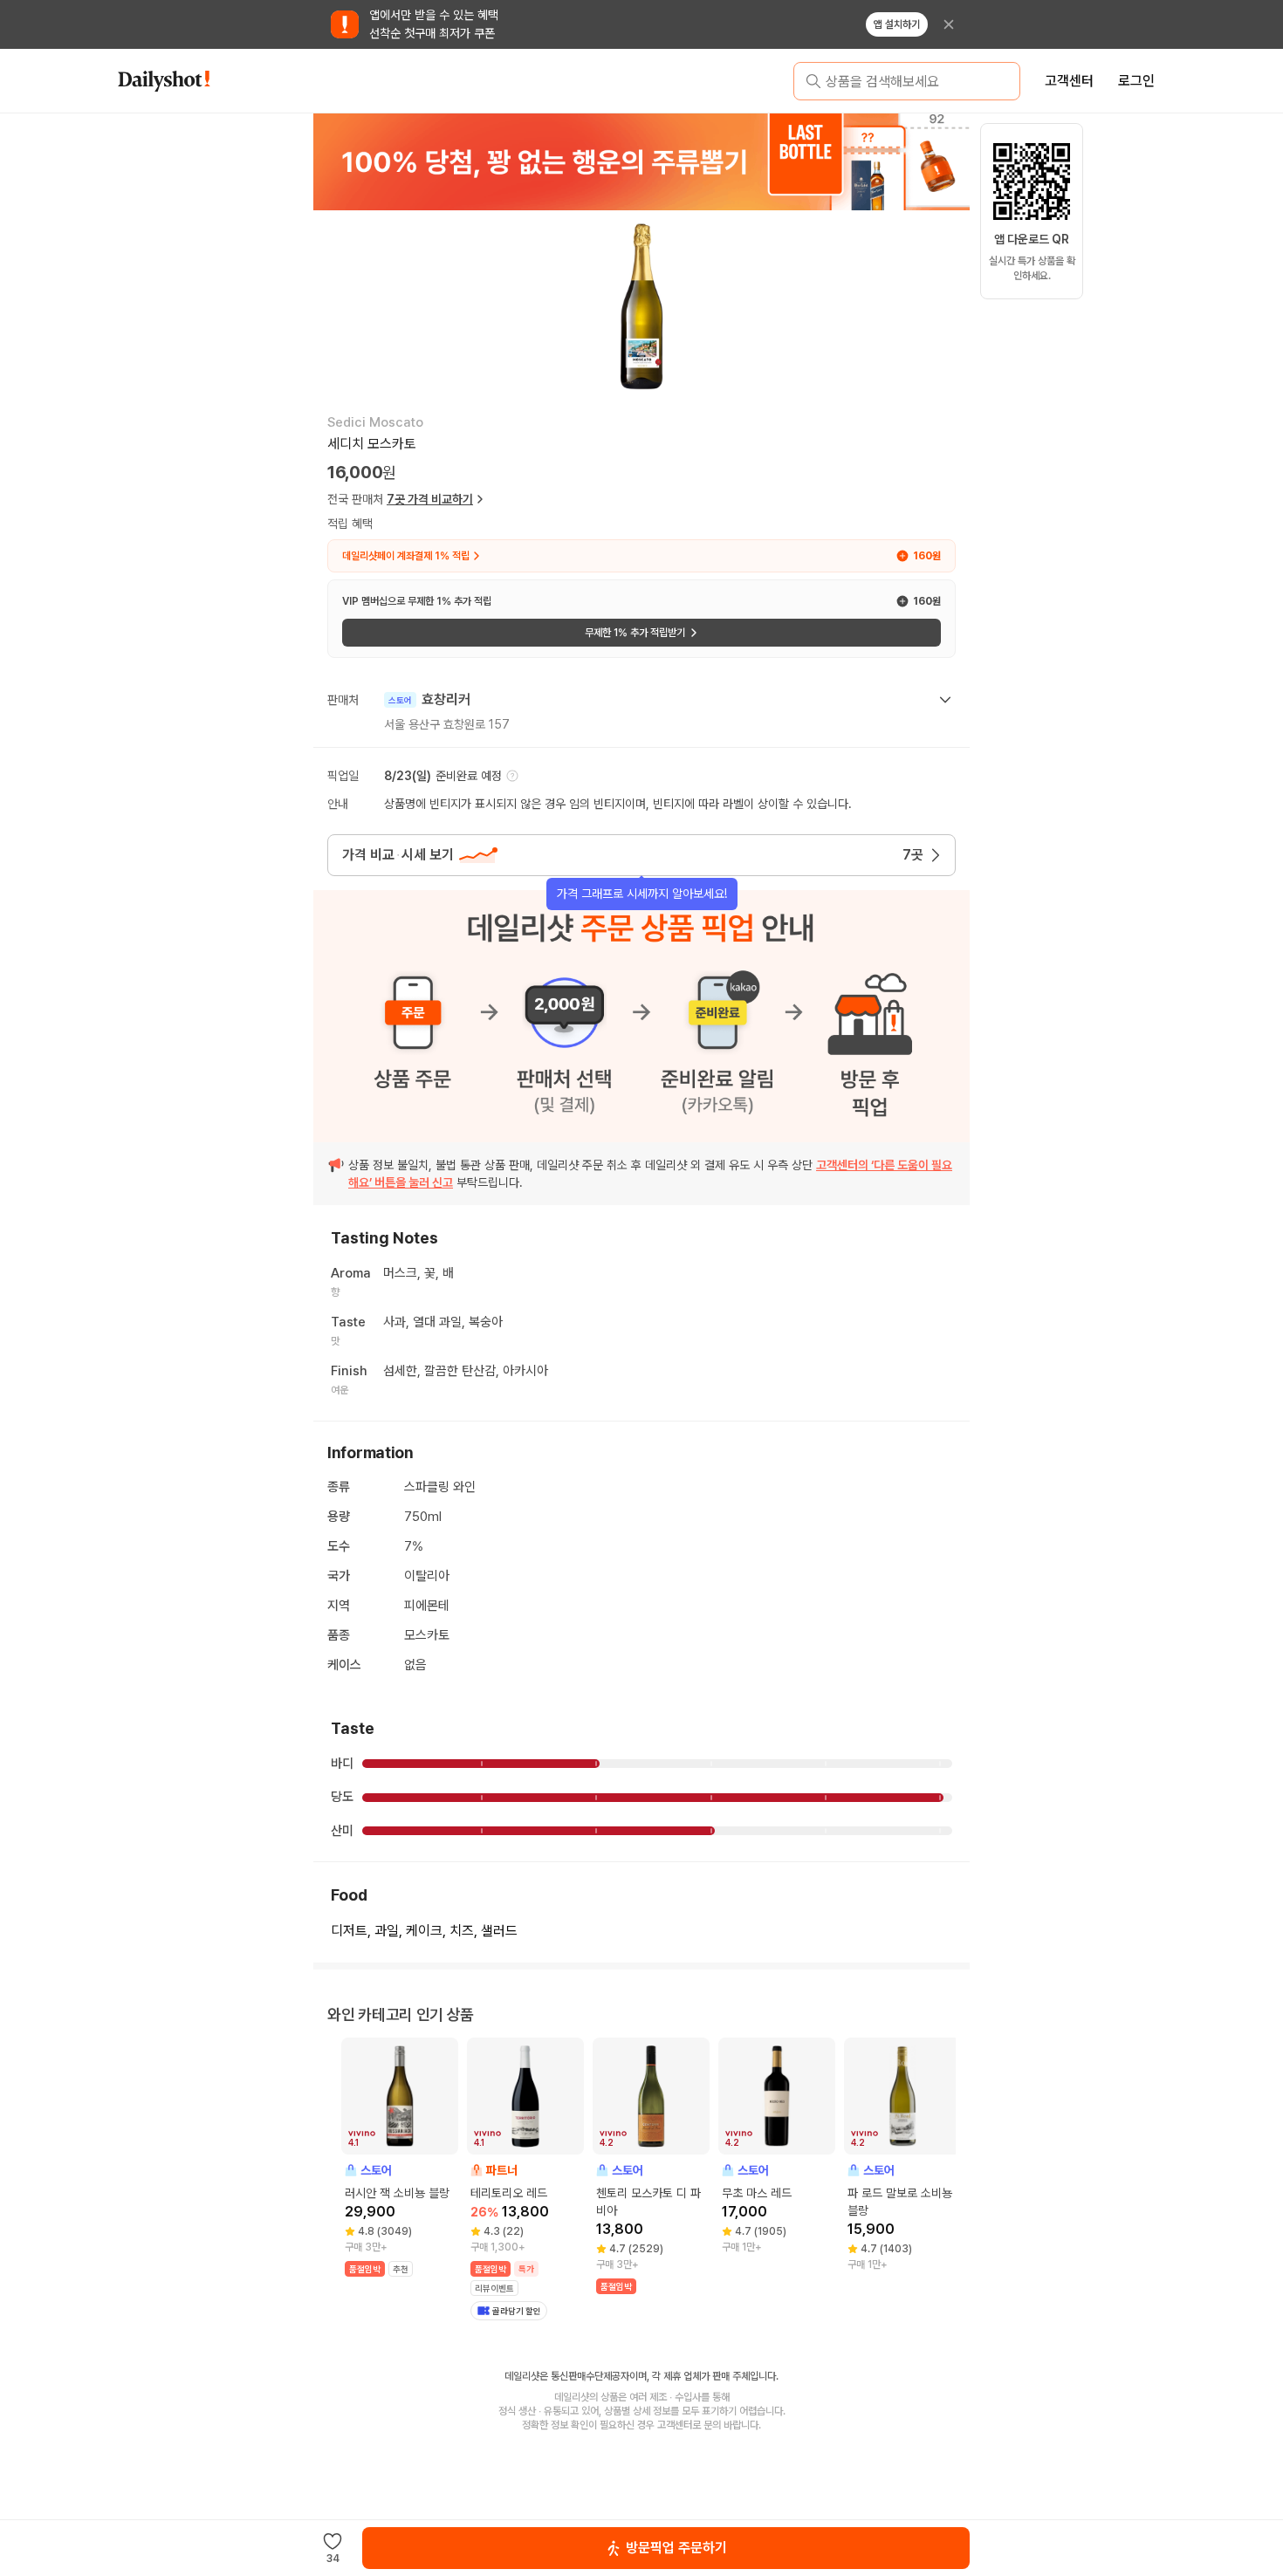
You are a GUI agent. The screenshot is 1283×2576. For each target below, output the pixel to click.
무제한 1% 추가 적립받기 (635, 633)
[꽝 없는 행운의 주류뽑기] (641, 161)
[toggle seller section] (945, 700)
